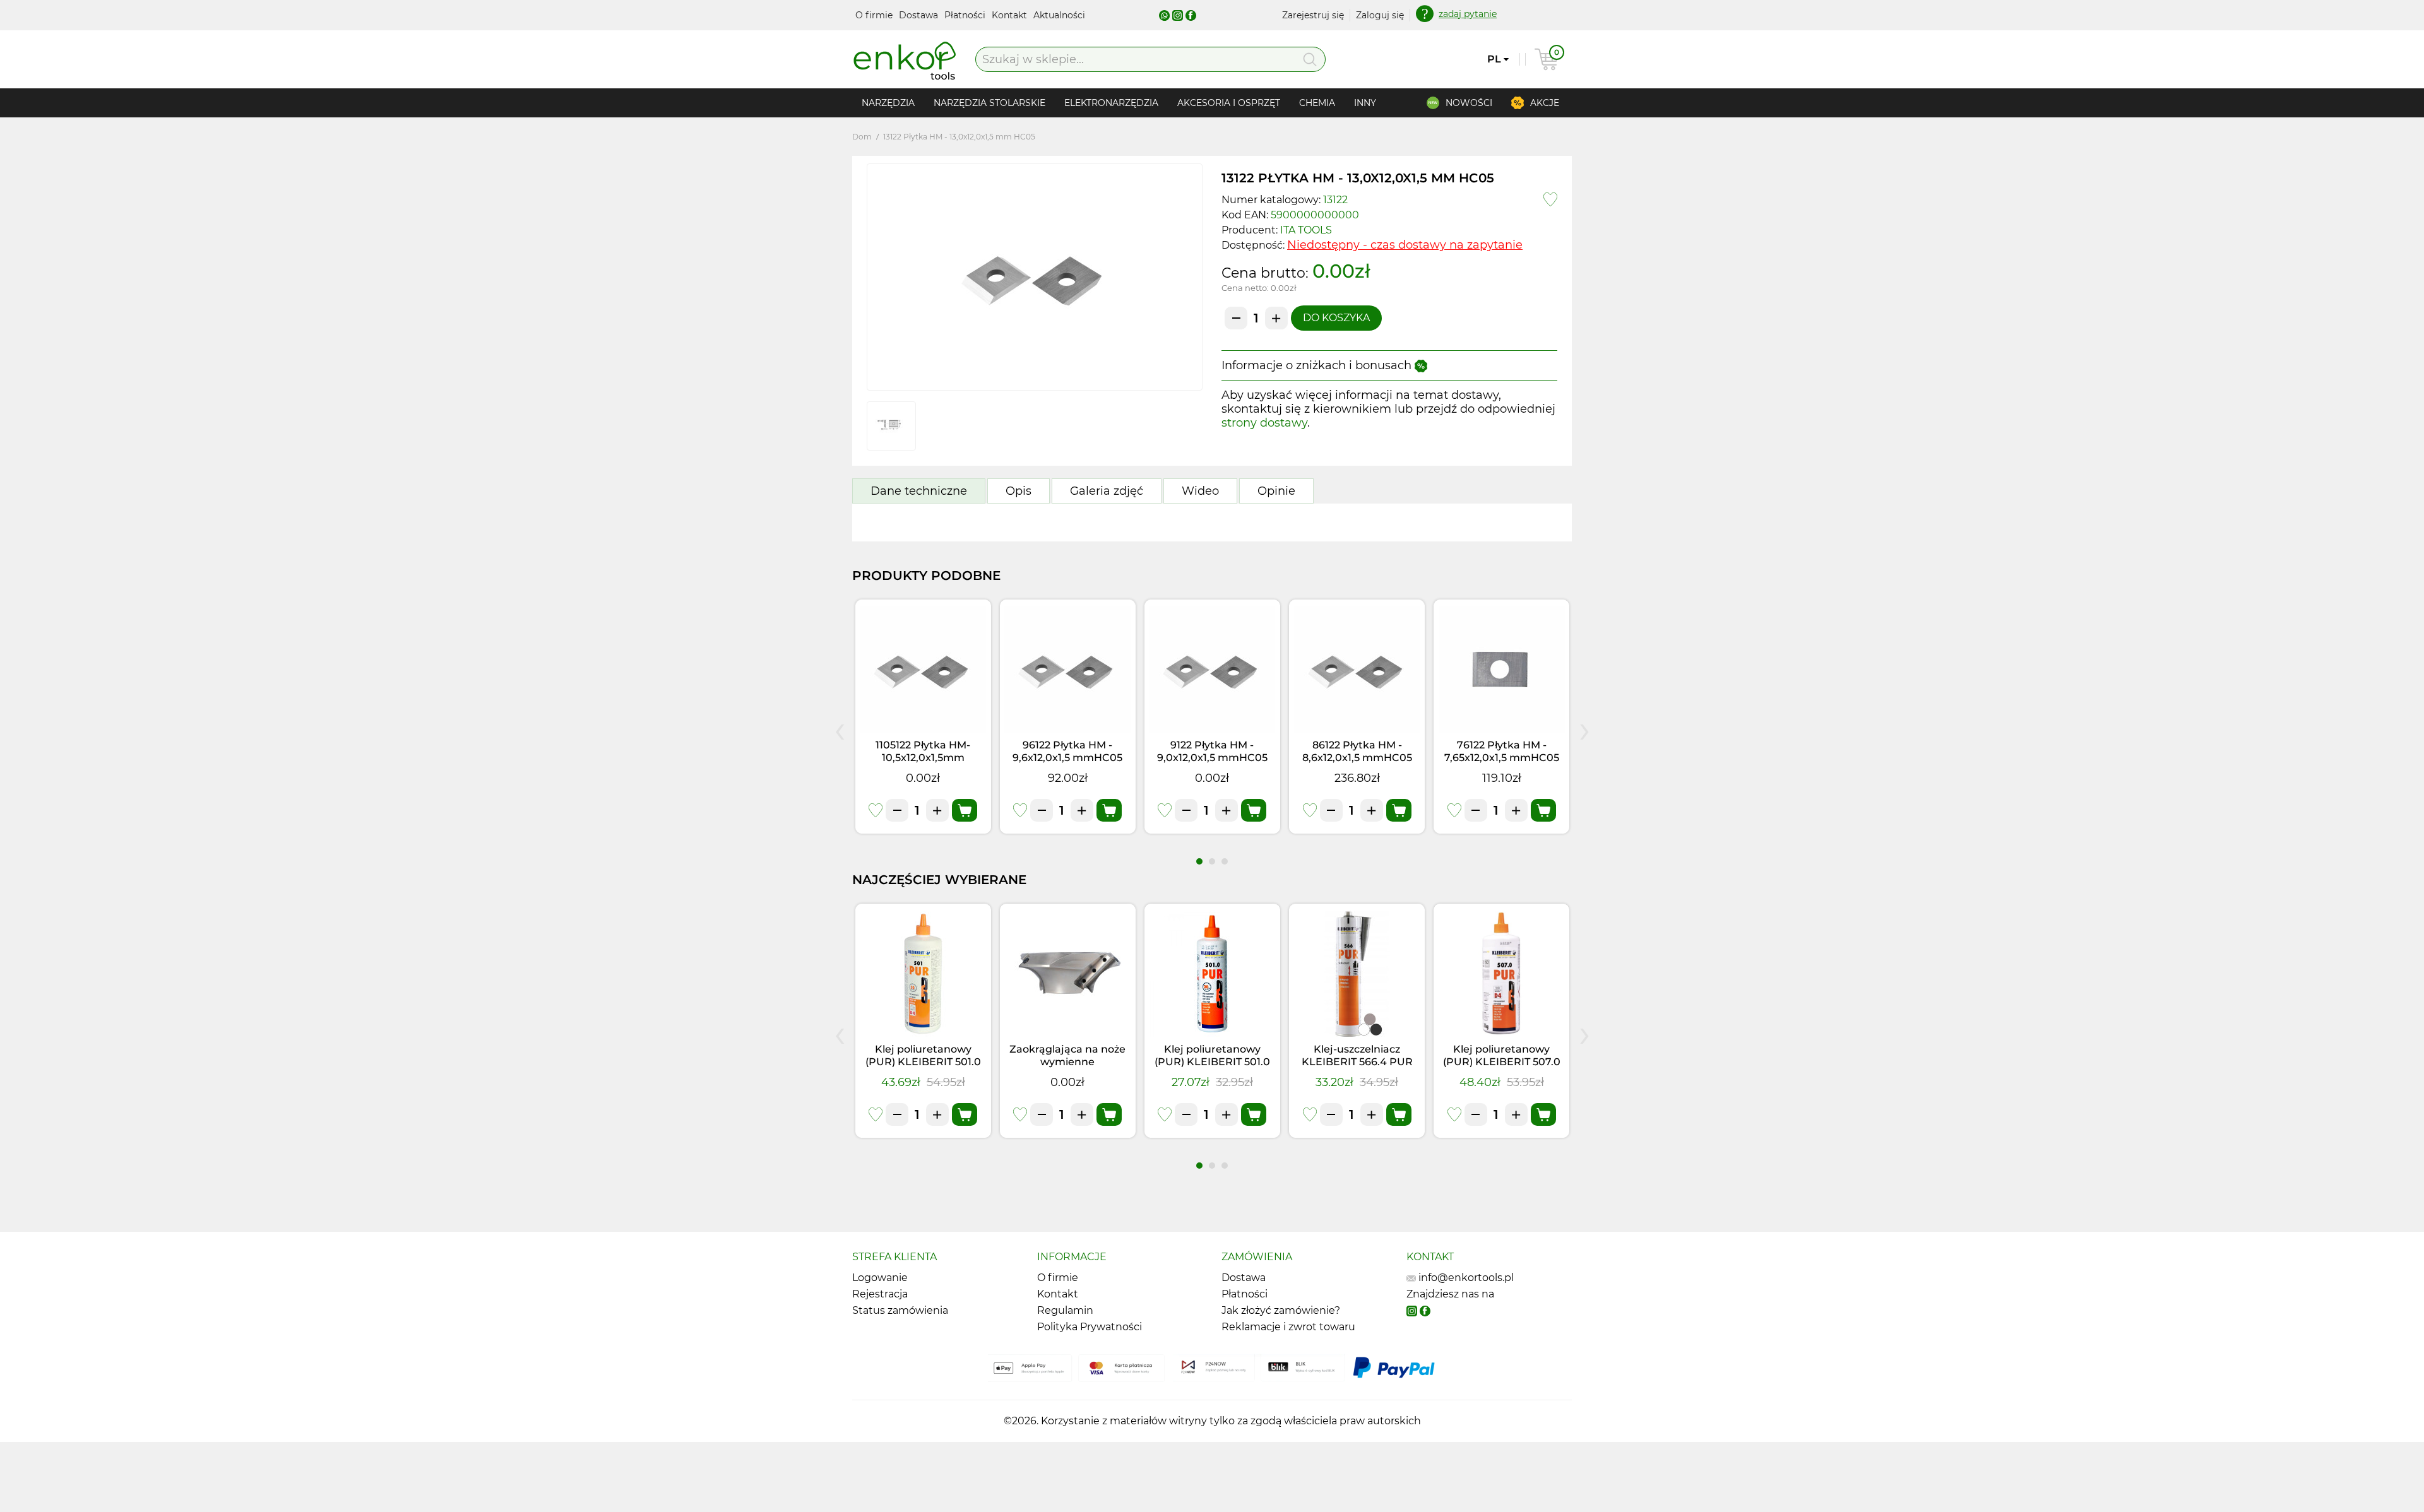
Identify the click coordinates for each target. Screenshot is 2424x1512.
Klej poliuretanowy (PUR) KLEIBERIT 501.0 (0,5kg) (1212, 1062)
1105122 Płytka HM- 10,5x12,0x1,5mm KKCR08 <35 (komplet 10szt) (923, 764)
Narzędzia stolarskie (989, 103)
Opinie (1276, 491)
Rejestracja (880, 1294)
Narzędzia (888, 103)
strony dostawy (1264, 423)
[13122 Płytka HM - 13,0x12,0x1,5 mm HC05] (1035, 277)
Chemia (1317, 103)
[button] (1199, 861)
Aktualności (1059, 15)
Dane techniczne (919, 491)
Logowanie (880, 1278)
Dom (862, 137)
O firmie (875, 15)
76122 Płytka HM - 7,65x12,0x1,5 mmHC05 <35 (1502, 758)
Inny (1365, 103)
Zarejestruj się (1313, 15)
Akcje (1545, 103)
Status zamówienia (900, 1310)
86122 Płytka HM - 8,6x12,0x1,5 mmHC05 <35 (1357, 758)
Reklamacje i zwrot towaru (1288, 1327)
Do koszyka (1336, 318)
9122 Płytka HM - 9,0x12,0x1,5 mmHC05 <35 (1212, 758)
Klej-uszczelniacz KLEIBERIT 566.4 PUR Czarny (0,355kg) (1357, 1062)
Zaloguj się (1380, 15)
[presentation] (840, 729)
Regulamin (1065, 1310)
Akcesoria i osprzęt (1229, 103)
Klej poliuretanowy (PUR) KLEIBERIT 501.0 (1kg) (923, 1062)
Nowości (1469, 103)
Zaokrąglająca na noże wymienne (1067, 1055)
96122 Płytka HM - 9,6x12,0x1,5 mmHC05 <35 (1067, 758)
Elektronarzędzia (1111, 103)
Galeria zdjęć (1107, 491)
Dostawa (920, 15)
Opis (1019, 491)
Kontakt (1011, 15)
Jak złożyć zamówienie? (1281, 1310)
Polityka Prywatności (1090, 1327)
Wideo (1200, 491)
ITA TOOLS (1306, 230)
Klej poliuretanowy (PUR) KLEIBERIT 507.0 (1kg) (1502, 1062)
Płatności (966, 15)
